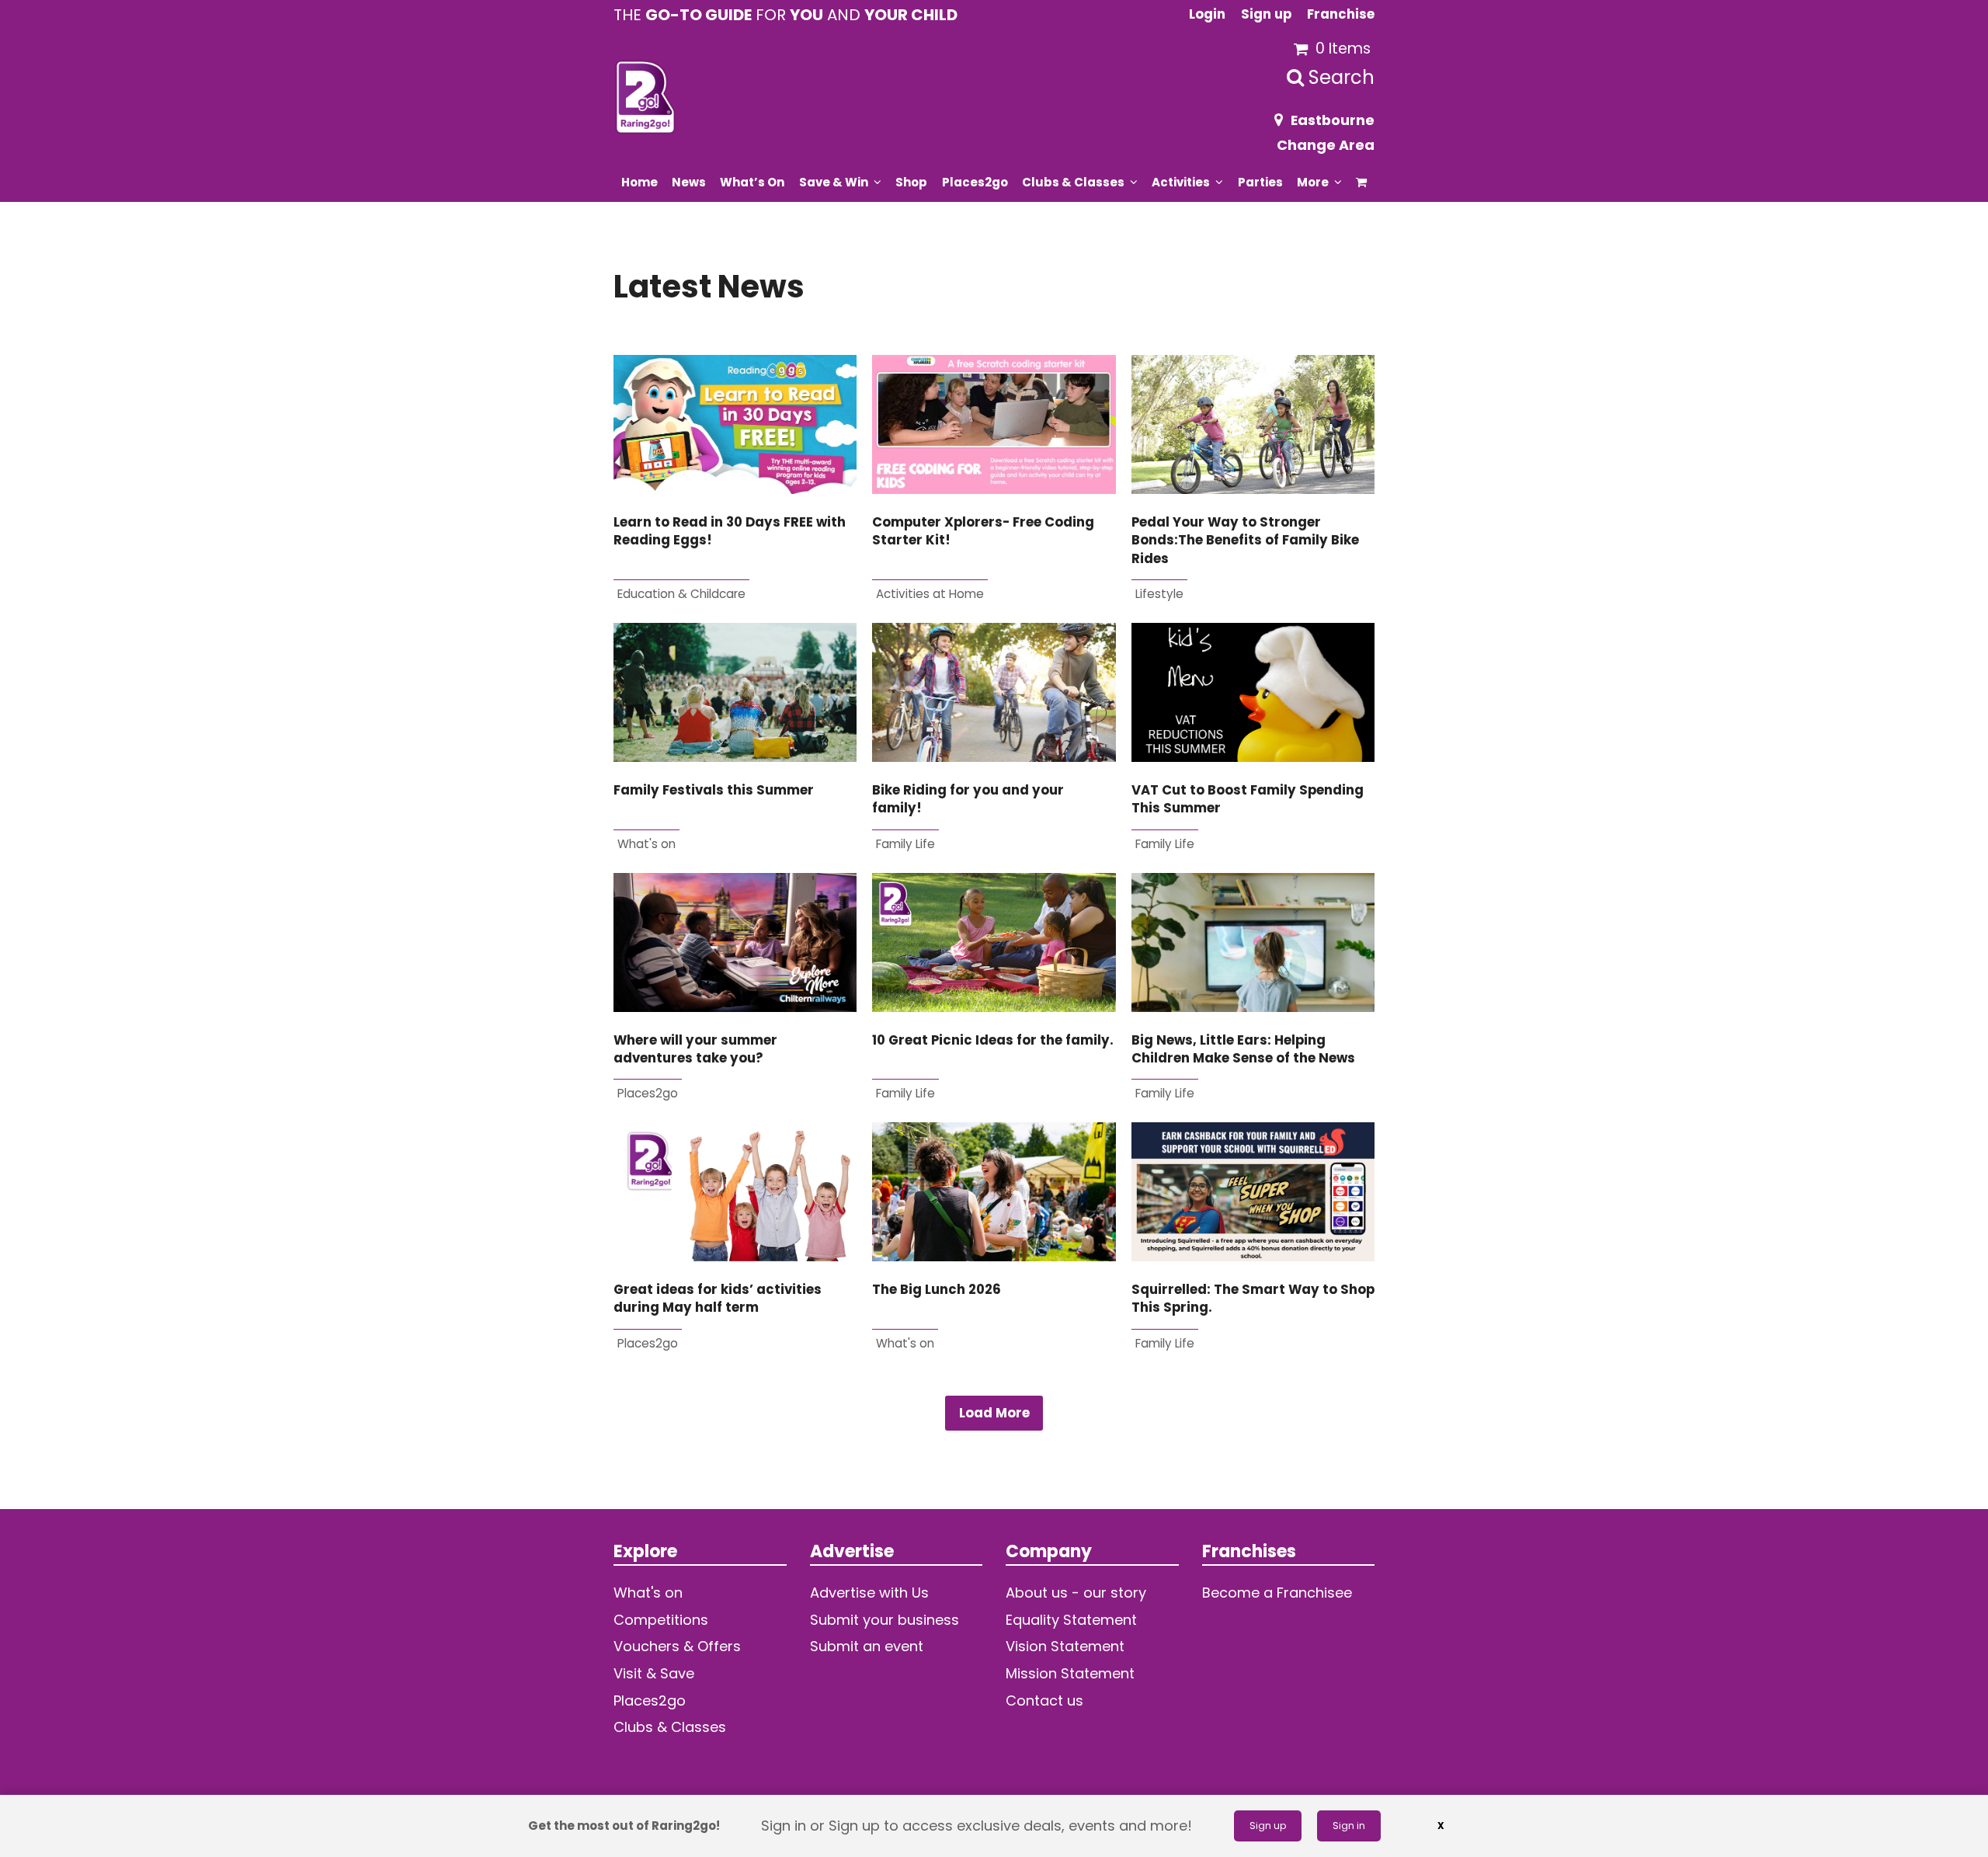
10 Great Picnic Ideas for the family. (993, 1040)
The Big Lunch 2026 (937, 1290)
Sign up (1268, 1826)
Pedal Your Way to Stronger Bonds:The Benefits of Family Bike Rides (1245, 541)
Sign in (1349, 1826)
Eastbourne (1333, 120)
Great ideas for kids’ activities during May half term (718, 1299)
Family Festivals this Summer (714, 790)
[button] (1362, 182)
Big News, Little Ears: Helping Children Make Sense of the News (1243, 1049)
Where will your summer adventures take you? (695, 1049)
